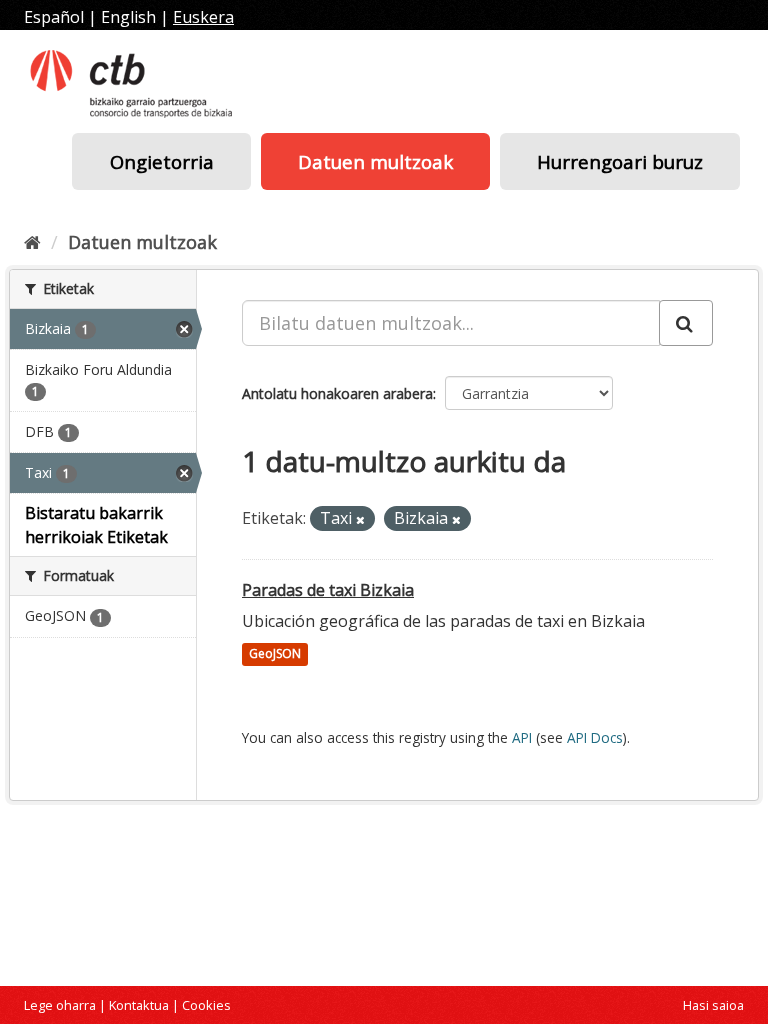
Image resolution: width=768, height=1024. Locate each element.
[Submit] (686, 323)
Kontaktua (139, 1005)
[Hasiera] (32, 242)
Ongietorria (162, 161)
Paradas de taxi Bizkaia (328, 590)
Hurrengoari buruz (620, 161)
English (128, 17)
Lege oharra (60, 1005)
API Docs (595, 737)
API (522, 737)
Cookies (206, 1005)
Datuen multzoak (375, 161)
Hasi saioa (713, 1005)
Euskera (203, 17)
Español (54, 17)
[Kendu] (360, 519)
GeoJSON (275, 654)
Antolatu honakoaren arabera (337, 393)
